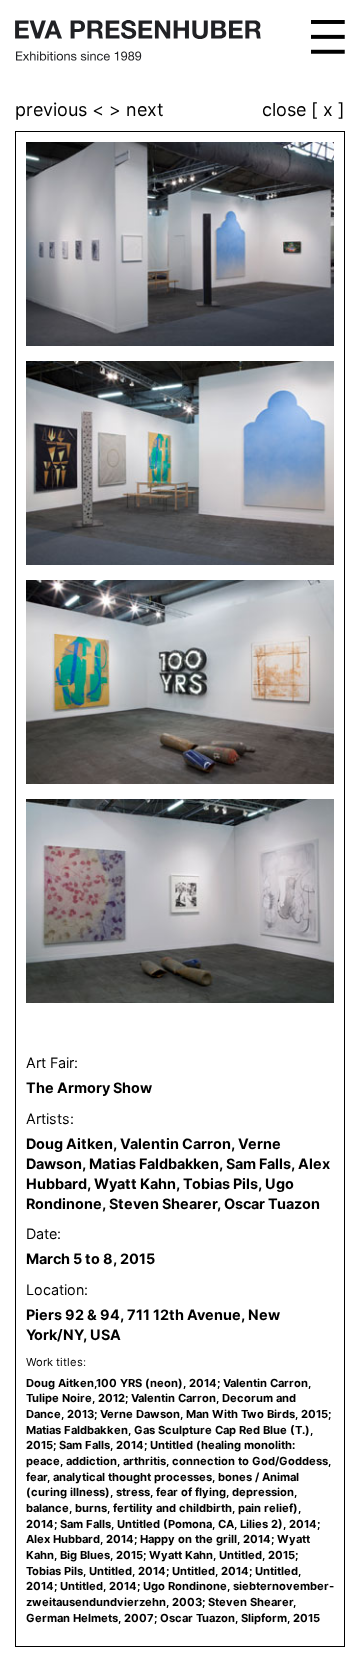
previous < (62, 109)
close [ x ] (303, 110)
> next (136, 109)
